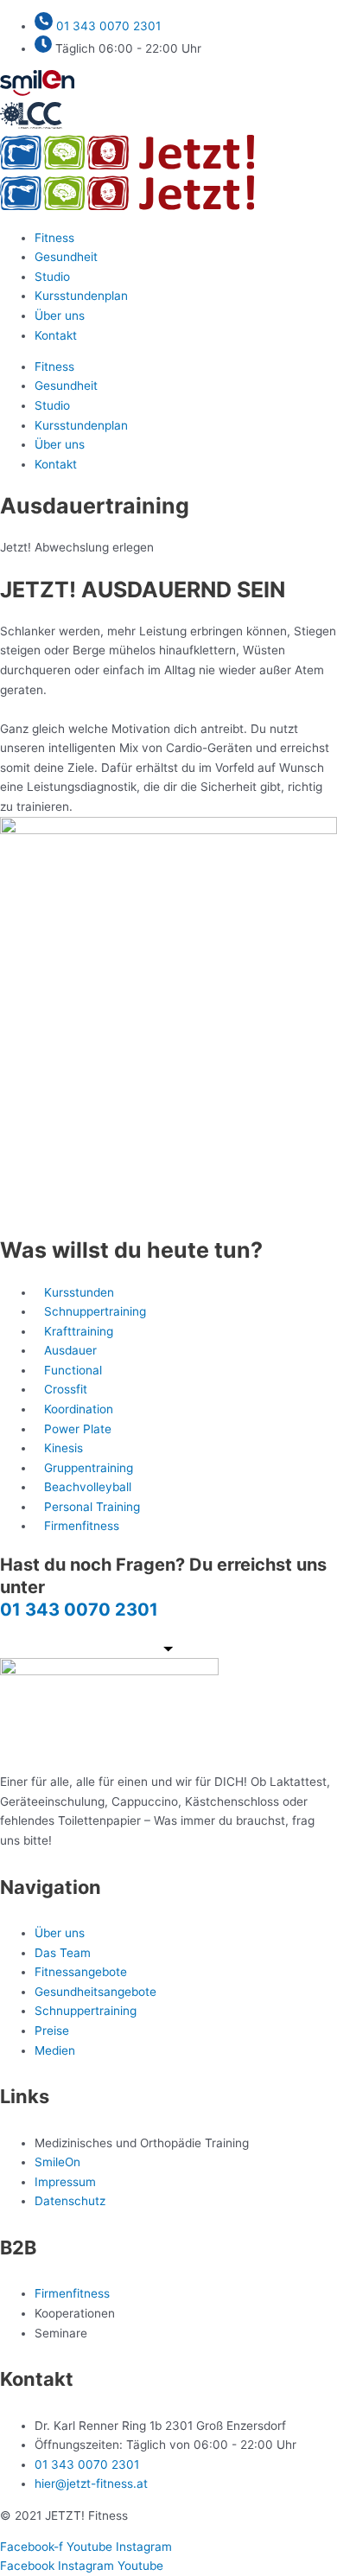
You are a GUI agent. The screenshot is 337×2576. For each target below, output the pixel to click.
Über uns (60, 316)
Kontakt (56, 335)
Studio (52, 277)
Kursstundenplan (81, 296)
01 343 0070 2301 (79, 1610)
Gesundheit (66, 257)
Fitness (54, 238)
